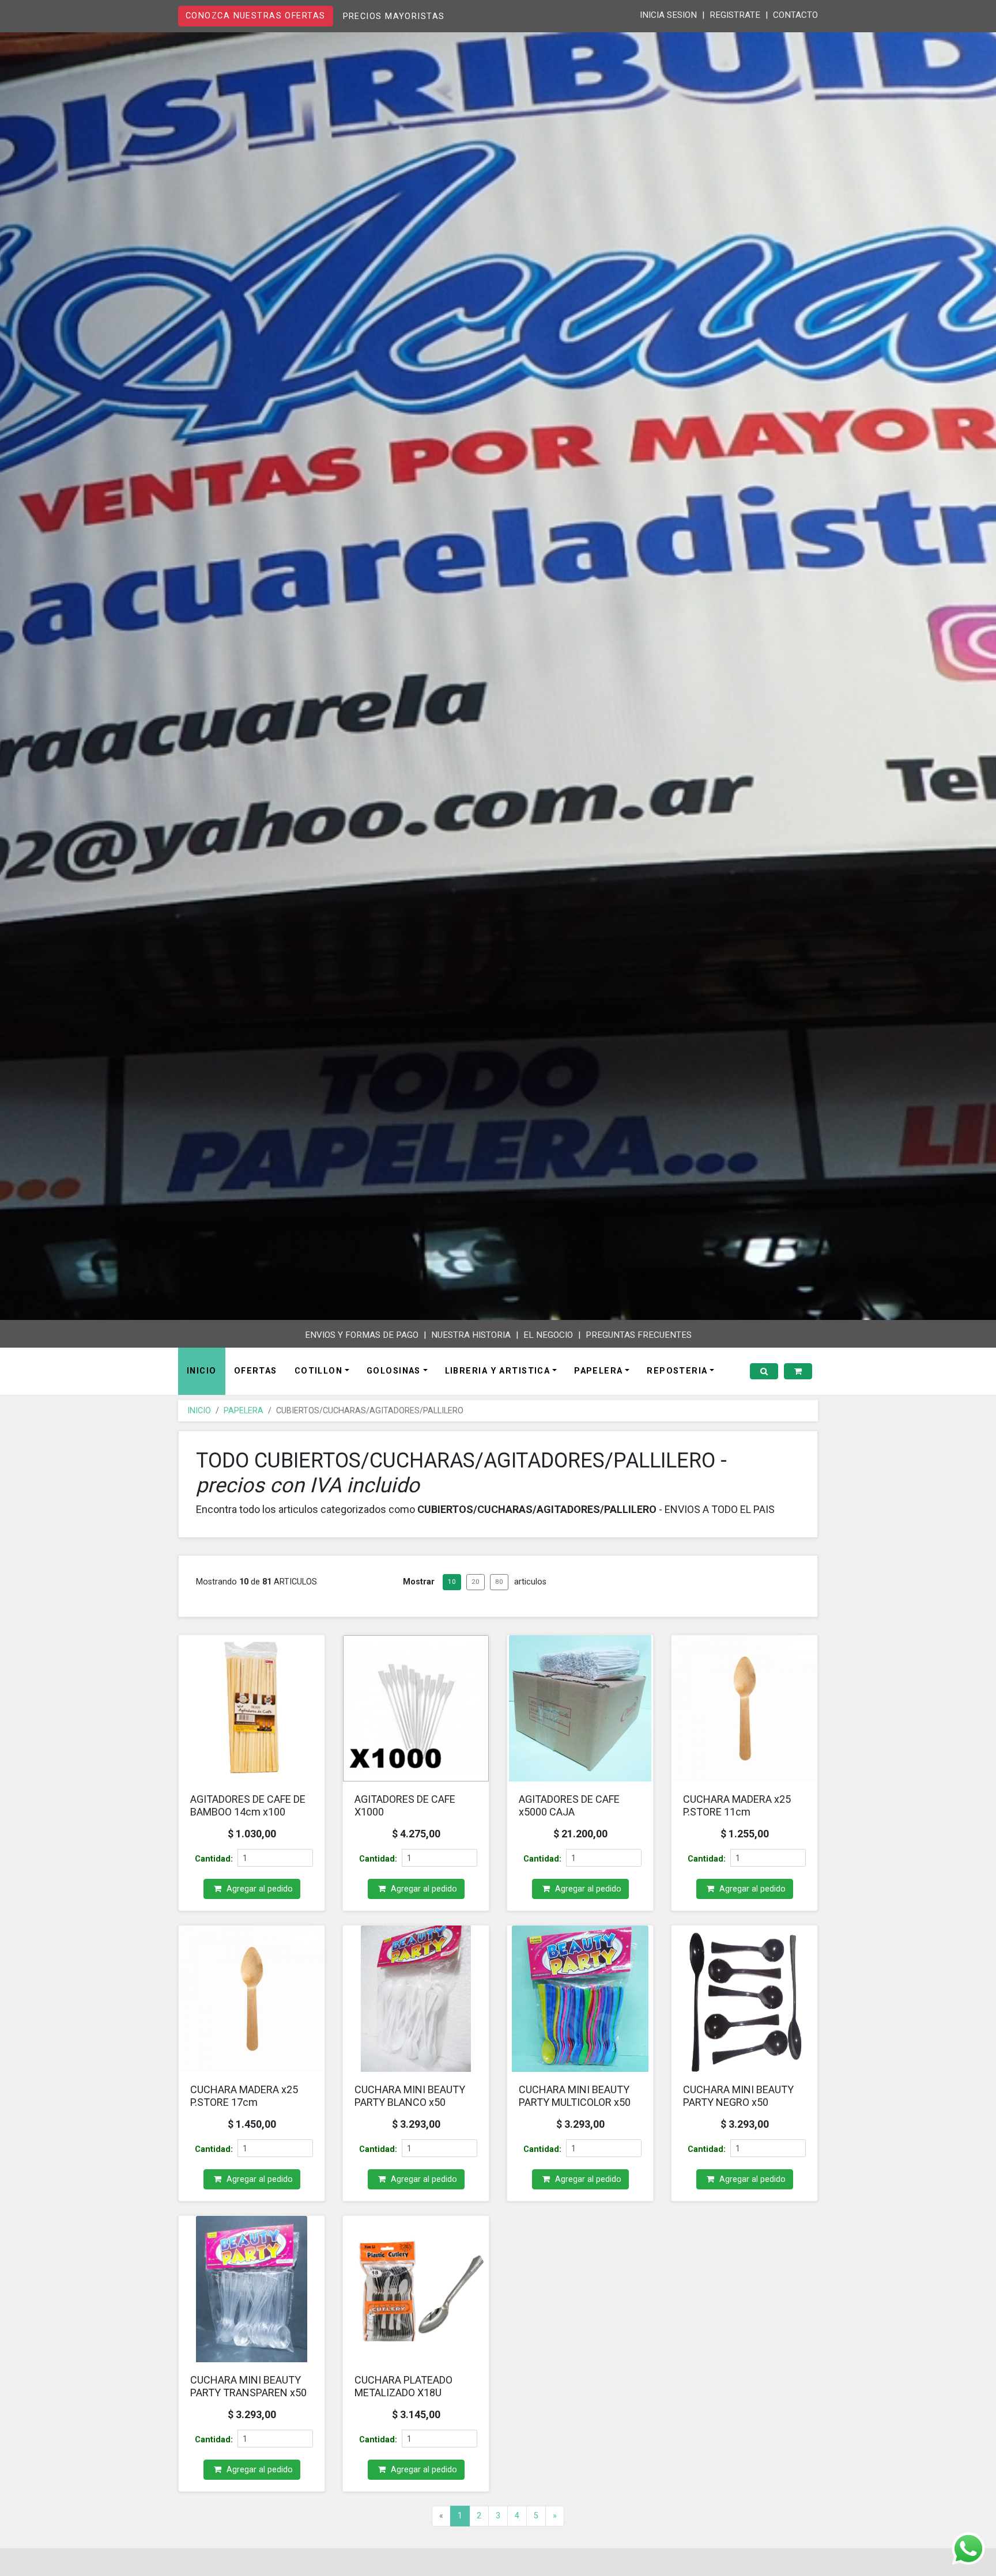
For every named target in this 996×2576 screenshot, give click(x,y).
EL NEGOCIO (548, 1335)
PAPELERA (599, 1371)
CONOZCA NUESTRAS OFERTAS (256, 16)
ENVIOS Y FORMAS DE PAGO (362, 1335)
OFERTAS (256, 1371)
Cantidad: (214, 1859)
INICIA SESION (668, 15)
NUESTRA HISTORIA (471, 1335)
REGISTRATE (735, 15)
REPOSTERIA (677, 1371)
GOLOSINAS (394, 1371)
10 (452, 1582)
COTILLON (319, 1371)
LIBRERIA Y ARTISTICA (498, 1371)
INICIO (202, 1371)
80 (499, 1582)
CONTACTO (795, 15)
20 (476, 1582)
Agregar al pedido (259, 1889)
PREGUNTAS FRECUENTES (639, 1335)
